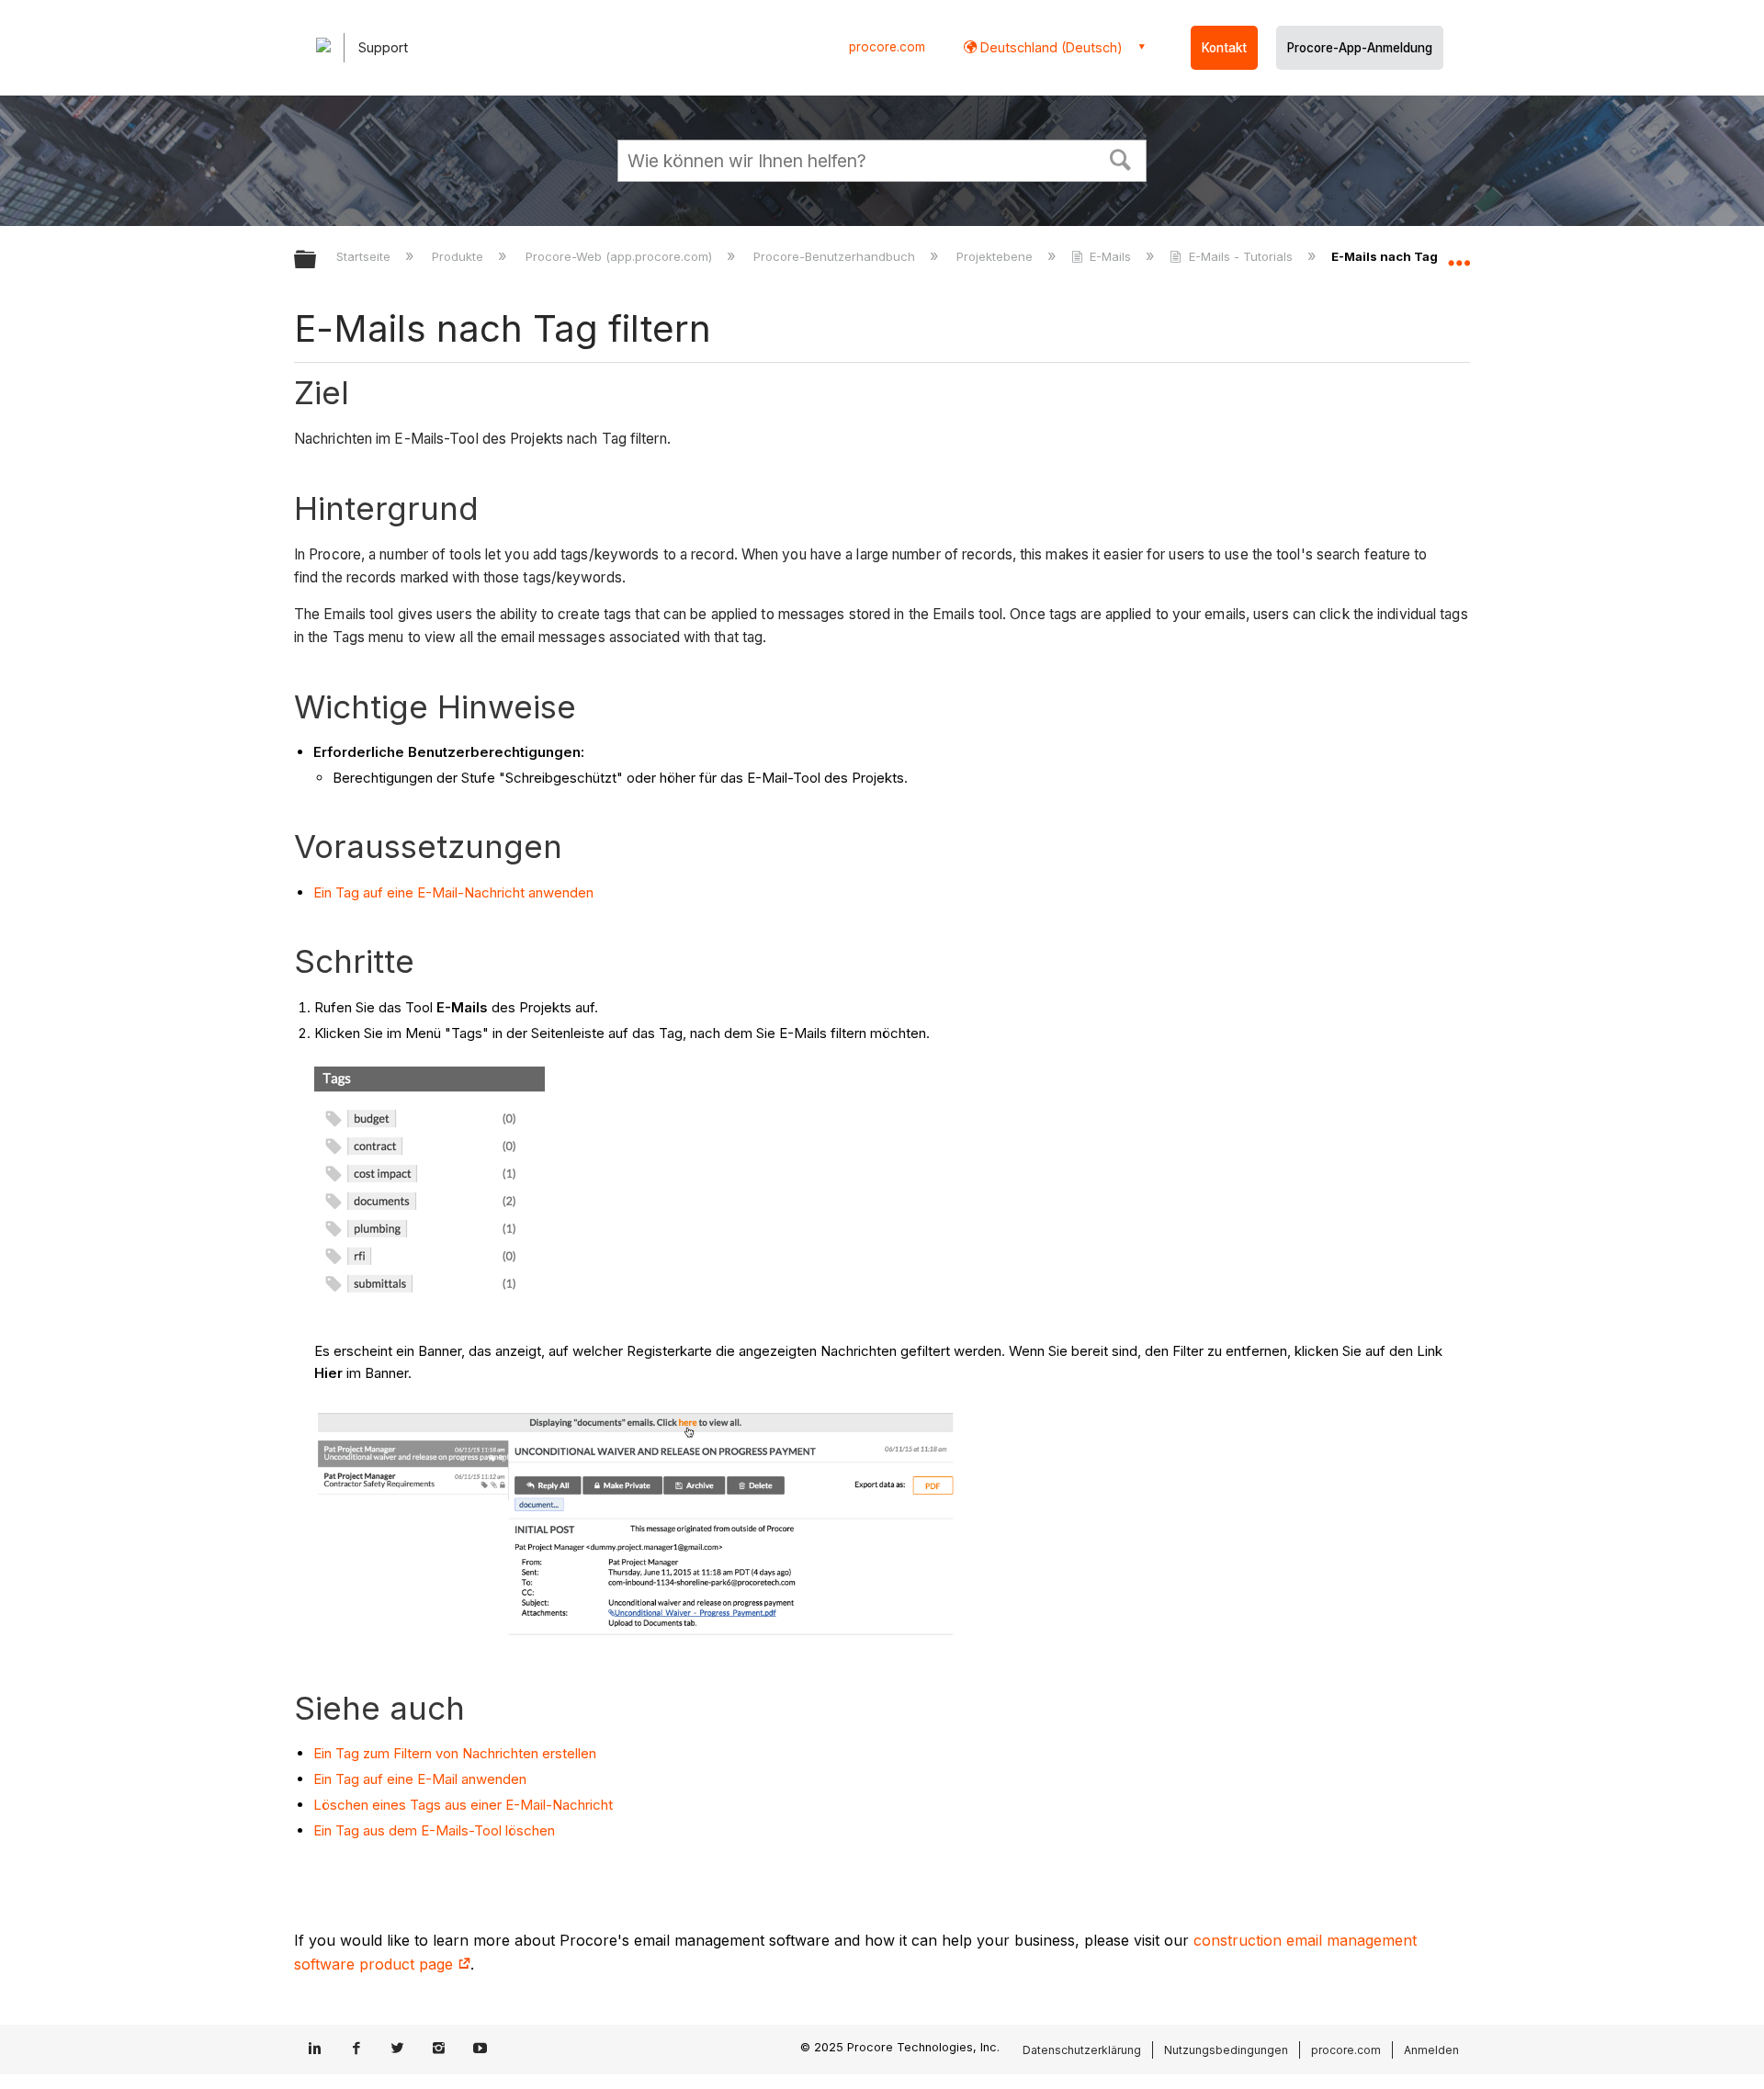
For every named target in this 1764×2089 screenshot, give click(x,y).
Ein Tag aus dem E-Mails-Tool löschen (434, 1830)
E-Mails (1110, 256)
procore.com (887, 47)
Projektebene (996, 256)
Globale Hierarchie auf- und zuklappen (317, 260)
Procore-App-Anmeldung (1360, 48)
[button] (1121, 158)
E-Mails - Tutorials (1240, 256)
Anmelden (1431, 2050)
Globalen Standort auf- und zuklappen (1459, 254)
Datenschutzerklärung (1082, 2050)
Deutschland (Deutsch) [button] (1050, 47)
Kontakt (1224, 48)
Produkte (459, 256)
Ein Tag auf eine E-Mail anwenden (420, 1779)
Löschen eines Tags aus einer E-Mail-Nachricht (463, 1805)
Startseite (365, 256)
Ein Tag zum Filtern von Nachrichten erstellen (455, 1753)
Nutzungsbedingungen (1226, 2050)
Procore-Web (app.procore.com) (620, 256)
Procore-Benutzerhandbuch (836, 256)
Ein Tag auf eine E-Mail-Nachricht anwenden (453, 892)
